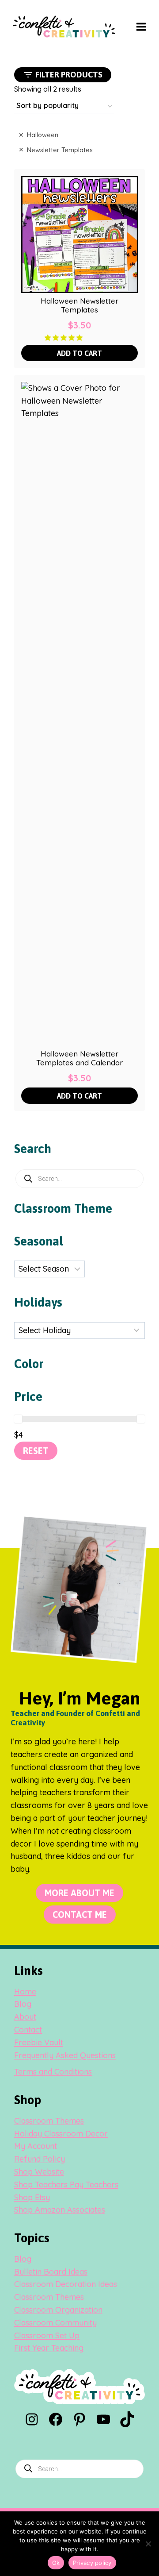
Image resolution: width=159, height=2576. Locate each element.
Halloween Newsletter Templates (79, 305)
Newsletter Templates (60, 150)
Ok (56, 2563)
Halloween (43, 135)
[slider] (18, 1419)
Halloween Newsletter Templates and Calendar (79, 1058)
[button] (64, 337)
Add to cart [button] (79, 353)
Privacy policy (92, 2563)
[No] (148, 2544)
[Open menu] (141, 27)
